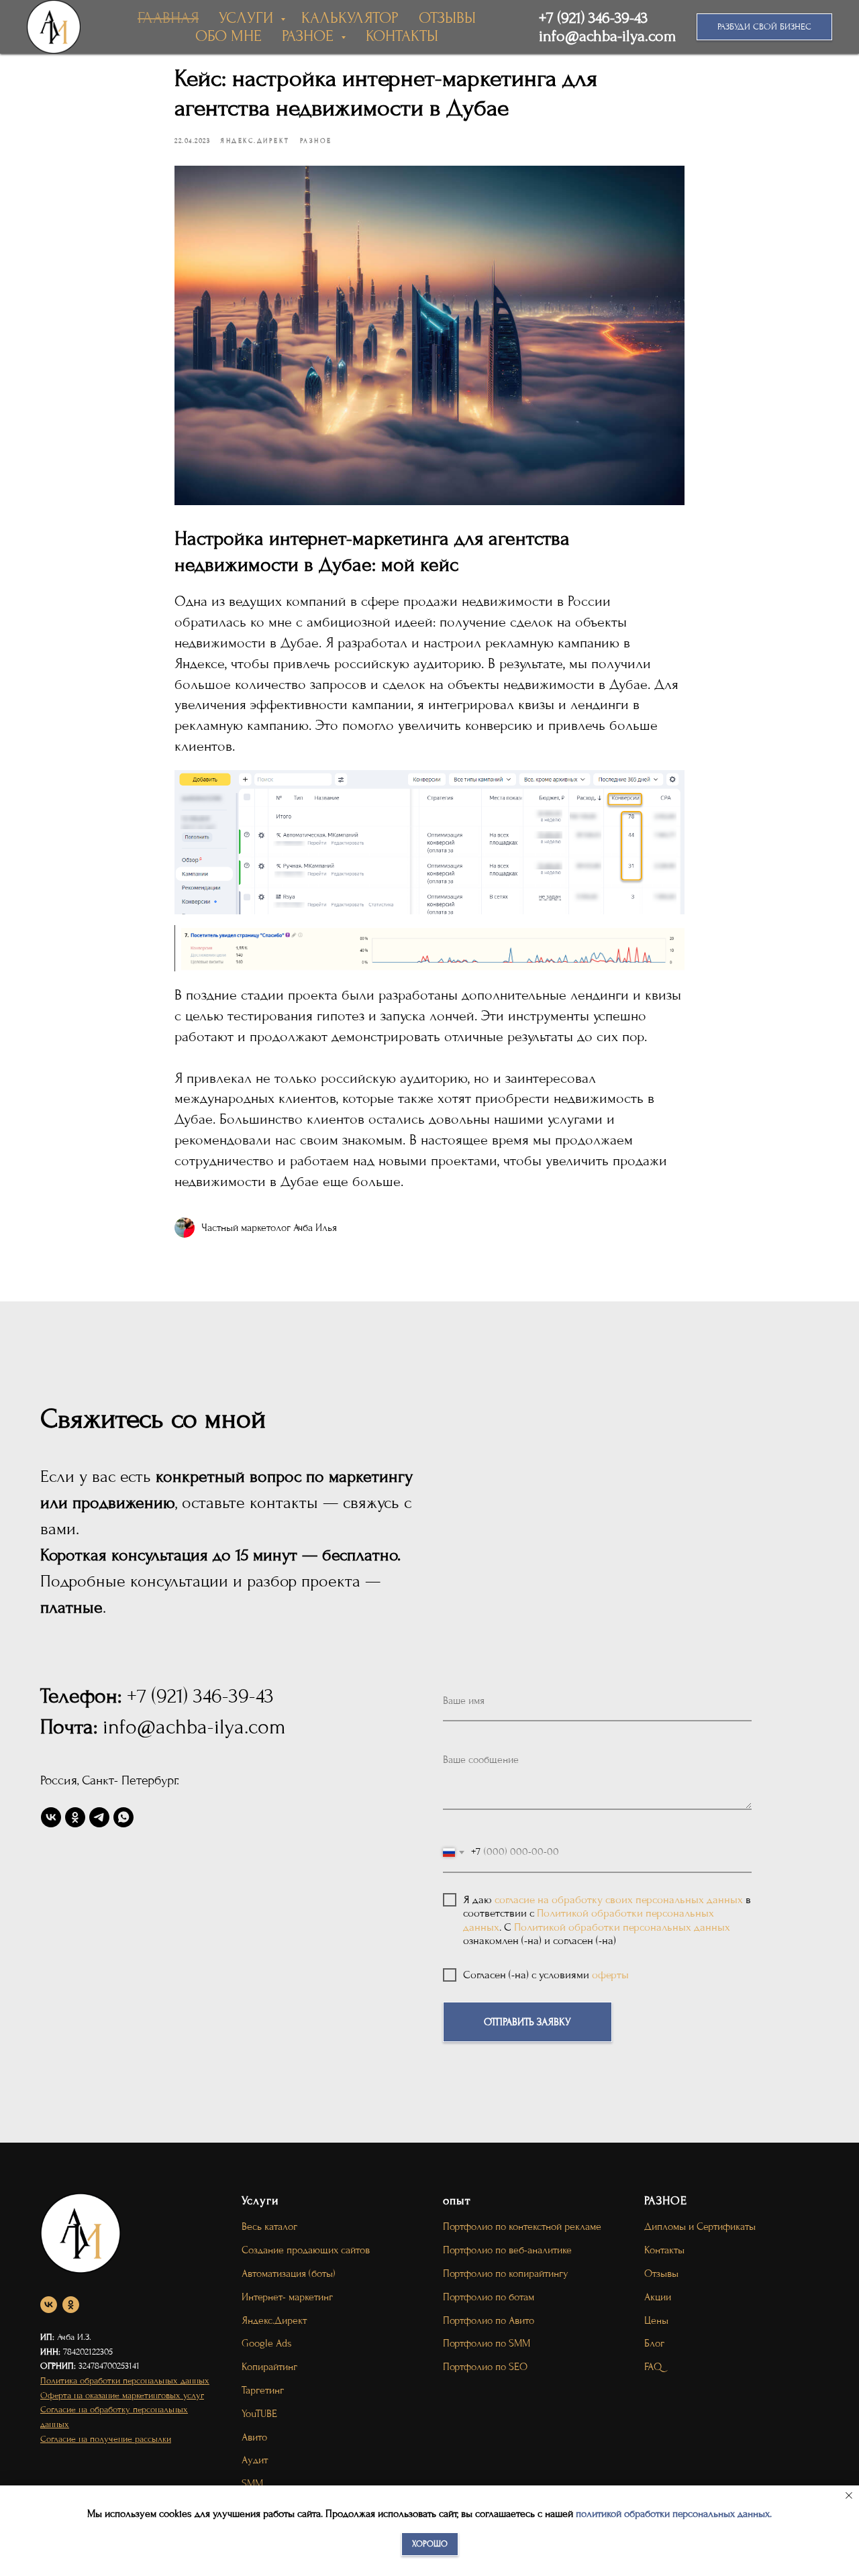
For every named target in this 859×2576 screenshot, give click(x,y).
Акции (658, 2297)
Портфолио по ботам (489, 2297)
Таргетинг (263, 2390)
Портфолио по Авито (489, 2320)
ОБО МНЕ (229, 36)
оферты (610, 1975)
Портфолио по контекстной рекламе (522, 2226)
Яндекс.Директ (274, 2320)
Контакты (664, 2250)
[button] (764, 27)
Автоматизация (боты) (289, 2273)
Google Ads (267, 2343)
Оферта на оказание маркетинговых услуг (122, 2395)
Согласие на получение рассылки (106, 2439)
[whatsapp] (123, 1817)
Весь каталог (269, 2226)
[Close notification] (849, 2495)
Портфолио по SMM (487, 2343)
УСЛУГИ (248, 18)
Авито (254, 2437)
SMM (252, 2483)
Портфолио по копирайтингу (506, 2273)
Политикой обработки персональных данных (622, 1927)
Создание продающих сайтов (306, 2250)
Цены (656, 2320)
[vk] (51, 1817)
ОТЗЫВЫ (447, 18)
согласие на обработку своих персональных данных (619, 1899)
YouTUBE (259, 2414)
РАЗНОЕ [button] (310, 36)
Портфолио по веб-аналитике (507, 2250)
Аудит (255, 2460)
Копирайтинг (269, 2367)
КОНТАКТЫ (402, 36)
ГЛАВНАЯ (168, 18)
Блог (654, 2343)
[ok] (75, 1817)
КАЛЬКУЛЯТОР (350, 18)
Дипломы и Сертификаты (700, 2226)
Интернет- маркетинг (287, 2297)
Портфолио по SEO (485, 2367)
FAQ (653, 2367)
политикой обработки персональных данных (673, 2514)
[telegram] (99, 1817)
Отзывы (661, 2273)
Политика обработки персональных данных (125, 2380)
